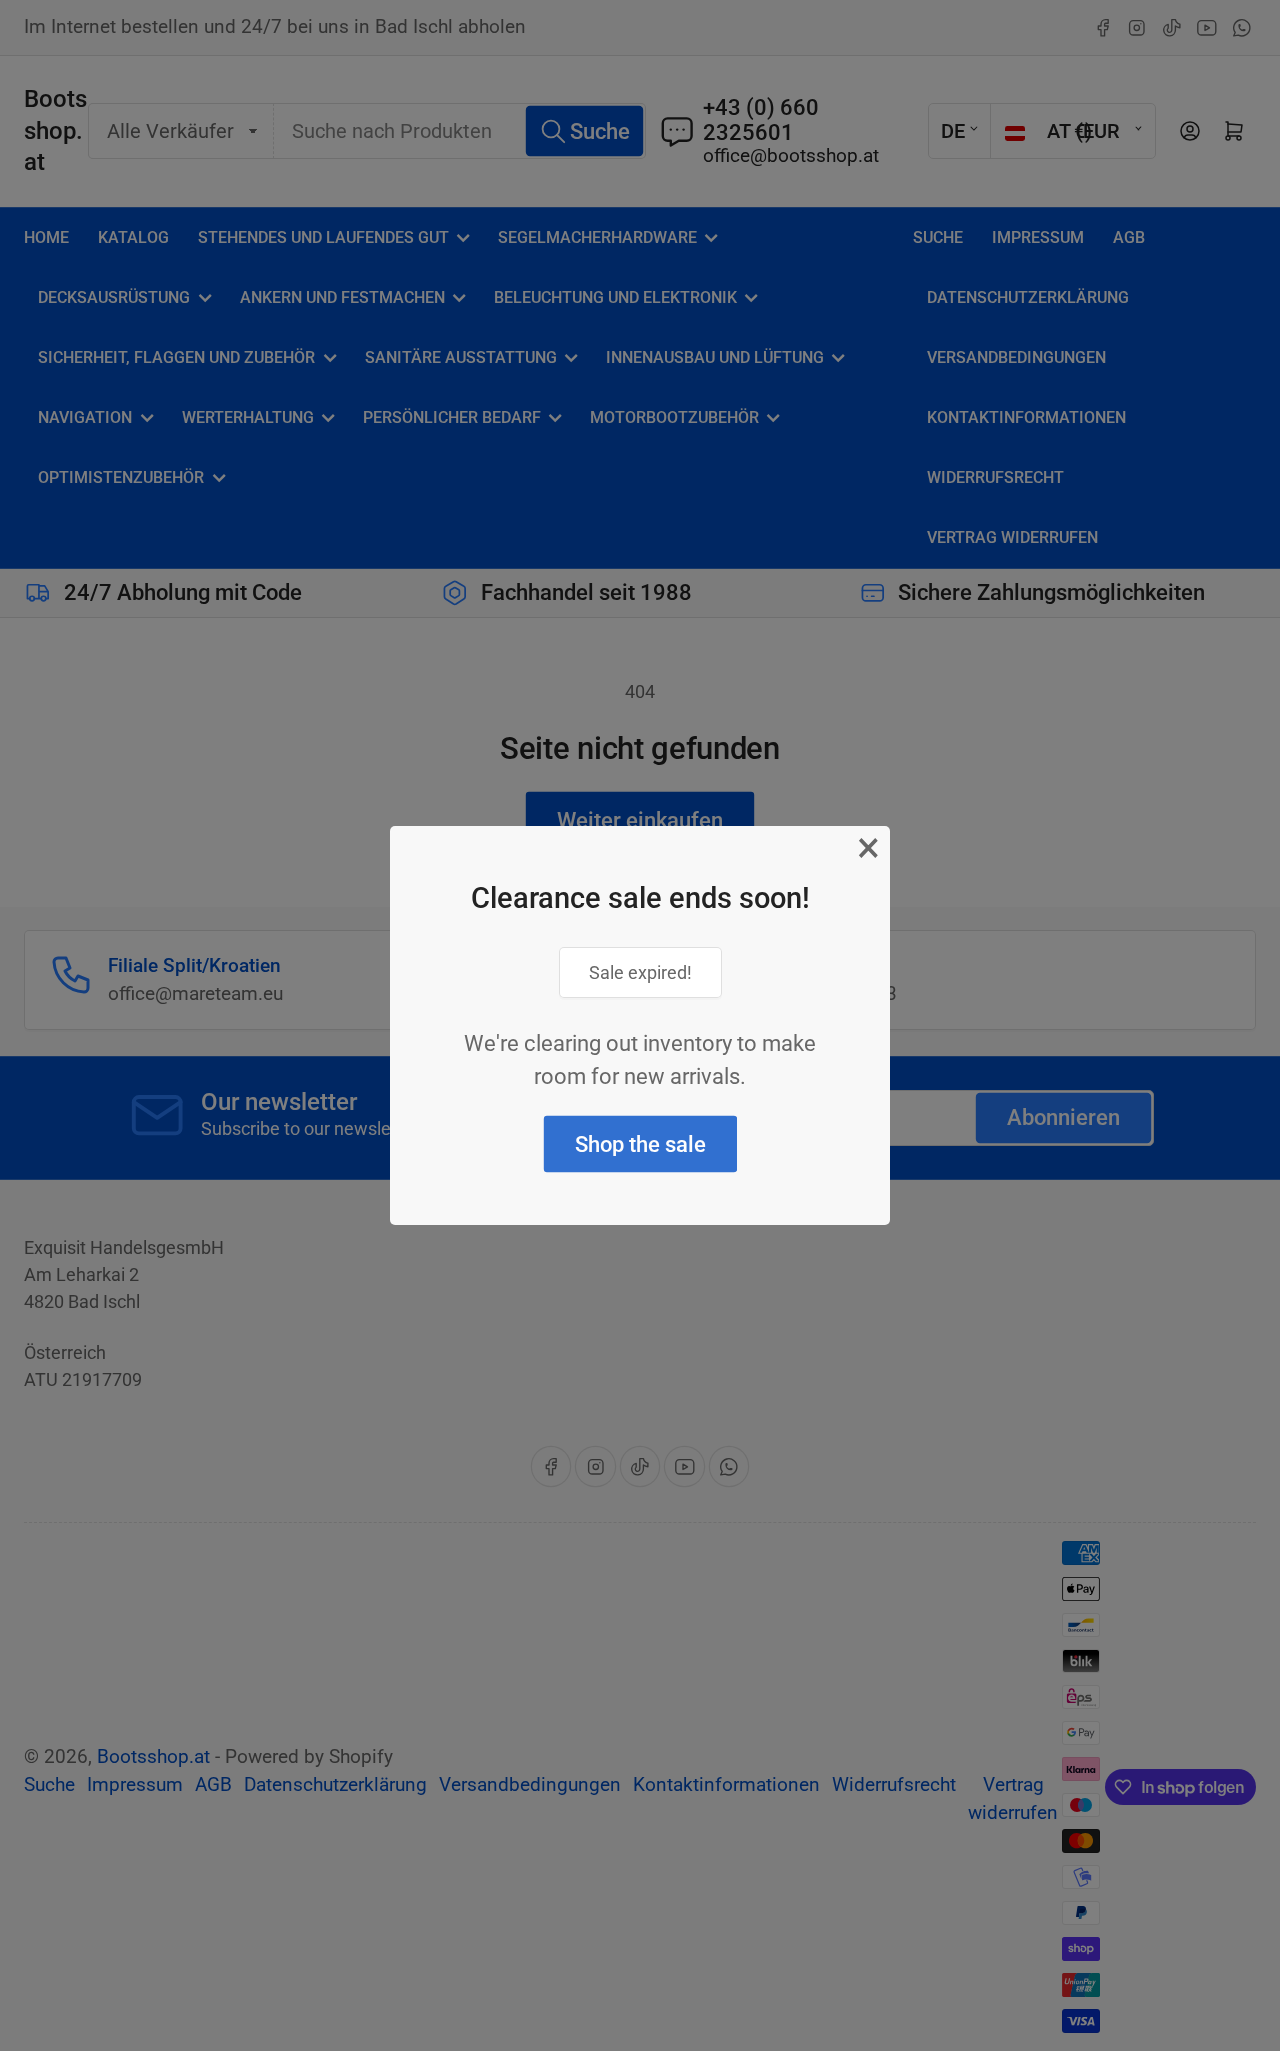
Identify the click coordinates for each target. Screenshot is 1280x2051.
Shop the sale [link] (640, 1144)
